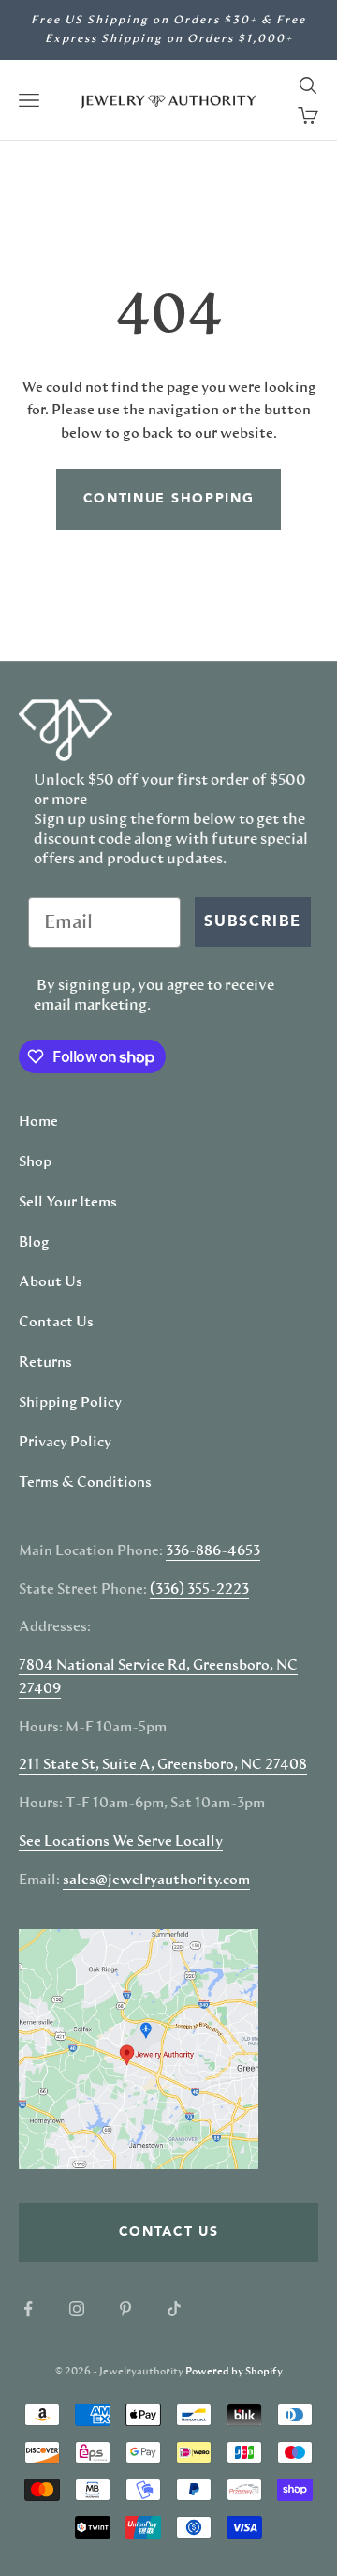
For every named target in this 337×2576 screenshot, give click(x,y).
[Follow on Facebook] (28, 2309)
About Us (51, 1282)
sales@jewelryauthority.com (156, 1880)
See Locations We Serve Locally (121, 1842)
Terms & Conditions (85, 1483)
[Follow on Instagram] (77, 2309)
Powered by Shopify (234, 2371)
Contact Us (56, 1323)
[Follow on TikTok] (174, 2309)
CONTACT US (169, 2232)
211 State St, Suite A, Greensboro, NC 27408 (163, 1765)
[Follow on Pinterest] (125, 2309)
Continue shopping (169, 499)
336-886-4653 (213, 1551)
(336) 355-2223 (199, 1590)
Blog (34, 1243)
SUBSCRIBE (253, 922)
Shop (35, 1162)
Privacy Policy (65, 1443)
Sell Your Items (68, 1203)
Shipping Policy (70, 1403)
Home (38, 1122)
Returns (45, 1363)
